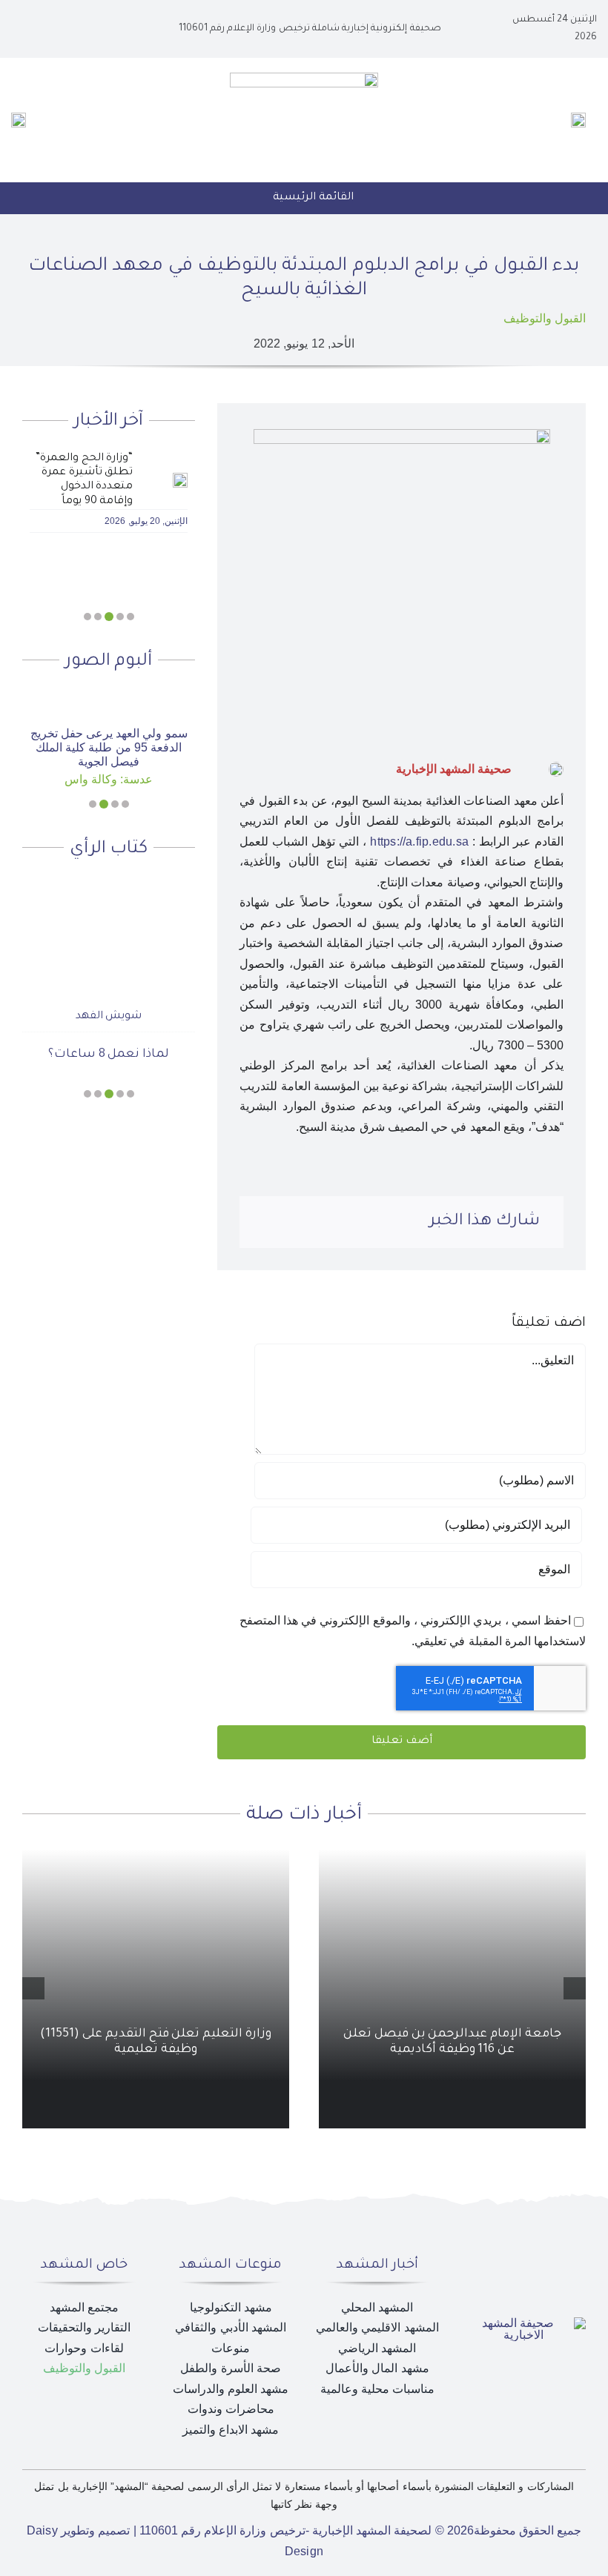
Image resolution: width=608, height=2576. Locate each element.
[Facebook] (386, 1223)
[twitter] (74, 29)
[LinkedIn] (338, 1223)
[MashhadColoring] (304, 78)
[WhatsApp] (314, 1223)
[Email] (266, 1223)
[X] (362, 1223)
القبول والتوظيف (545, 318)
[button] (130, 617)
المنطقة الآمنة (109, 1029)
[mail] (27, 29)
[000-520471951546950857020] (109, 696)
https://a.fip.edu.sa (419, 841)
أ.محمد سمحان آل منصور (109, 991)
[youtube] (50, 29)
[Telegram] (291, 1223)
